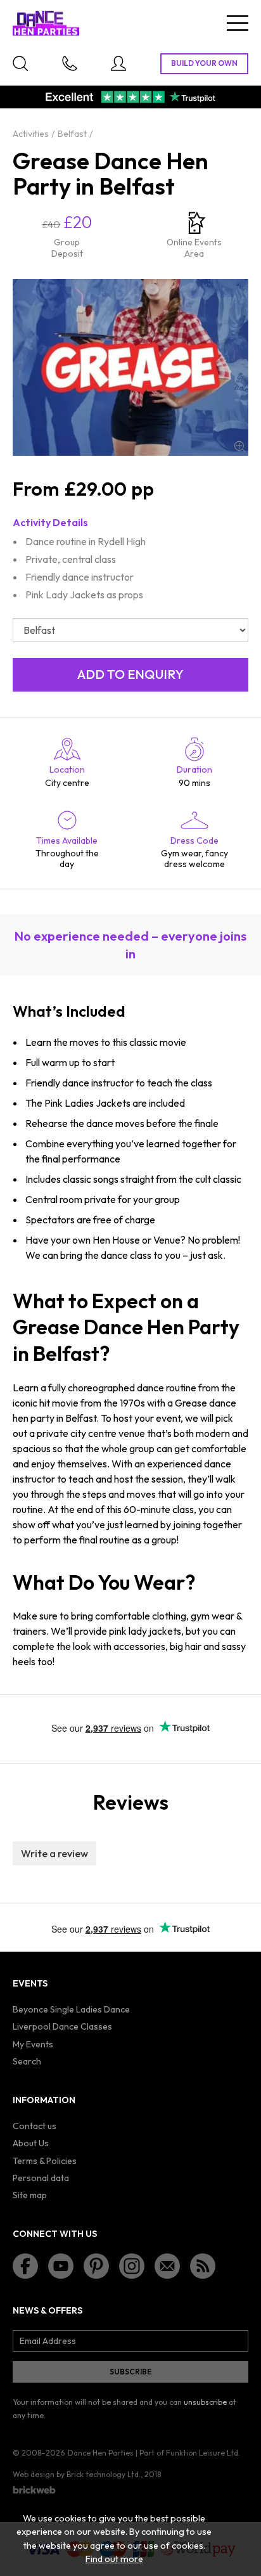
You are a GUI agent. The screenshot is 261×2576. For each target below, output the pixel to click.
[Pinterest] (96, 2266)
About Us (31, 2143)
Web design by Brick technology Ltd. (77, 2474)
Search (27, 2061)
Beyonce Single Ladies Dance (71, 2009)
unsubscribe (205, 2402)
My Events (33, 2044)
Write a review (54, 1853)
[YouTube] (61, 2266)
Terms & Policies (45, 2161)
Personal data (41, 2178)
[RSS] (203, 2266)
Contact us (35, 2126)
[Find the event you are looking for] (20, 63)
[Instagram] (132, 2266)
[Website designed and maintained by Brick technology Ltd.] (34, 2490)
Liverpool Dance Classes (62, 2026)
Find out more (114, 2559)
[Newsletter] (167, 2266)
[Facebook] (25, 2266)
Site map (30, 2195)
